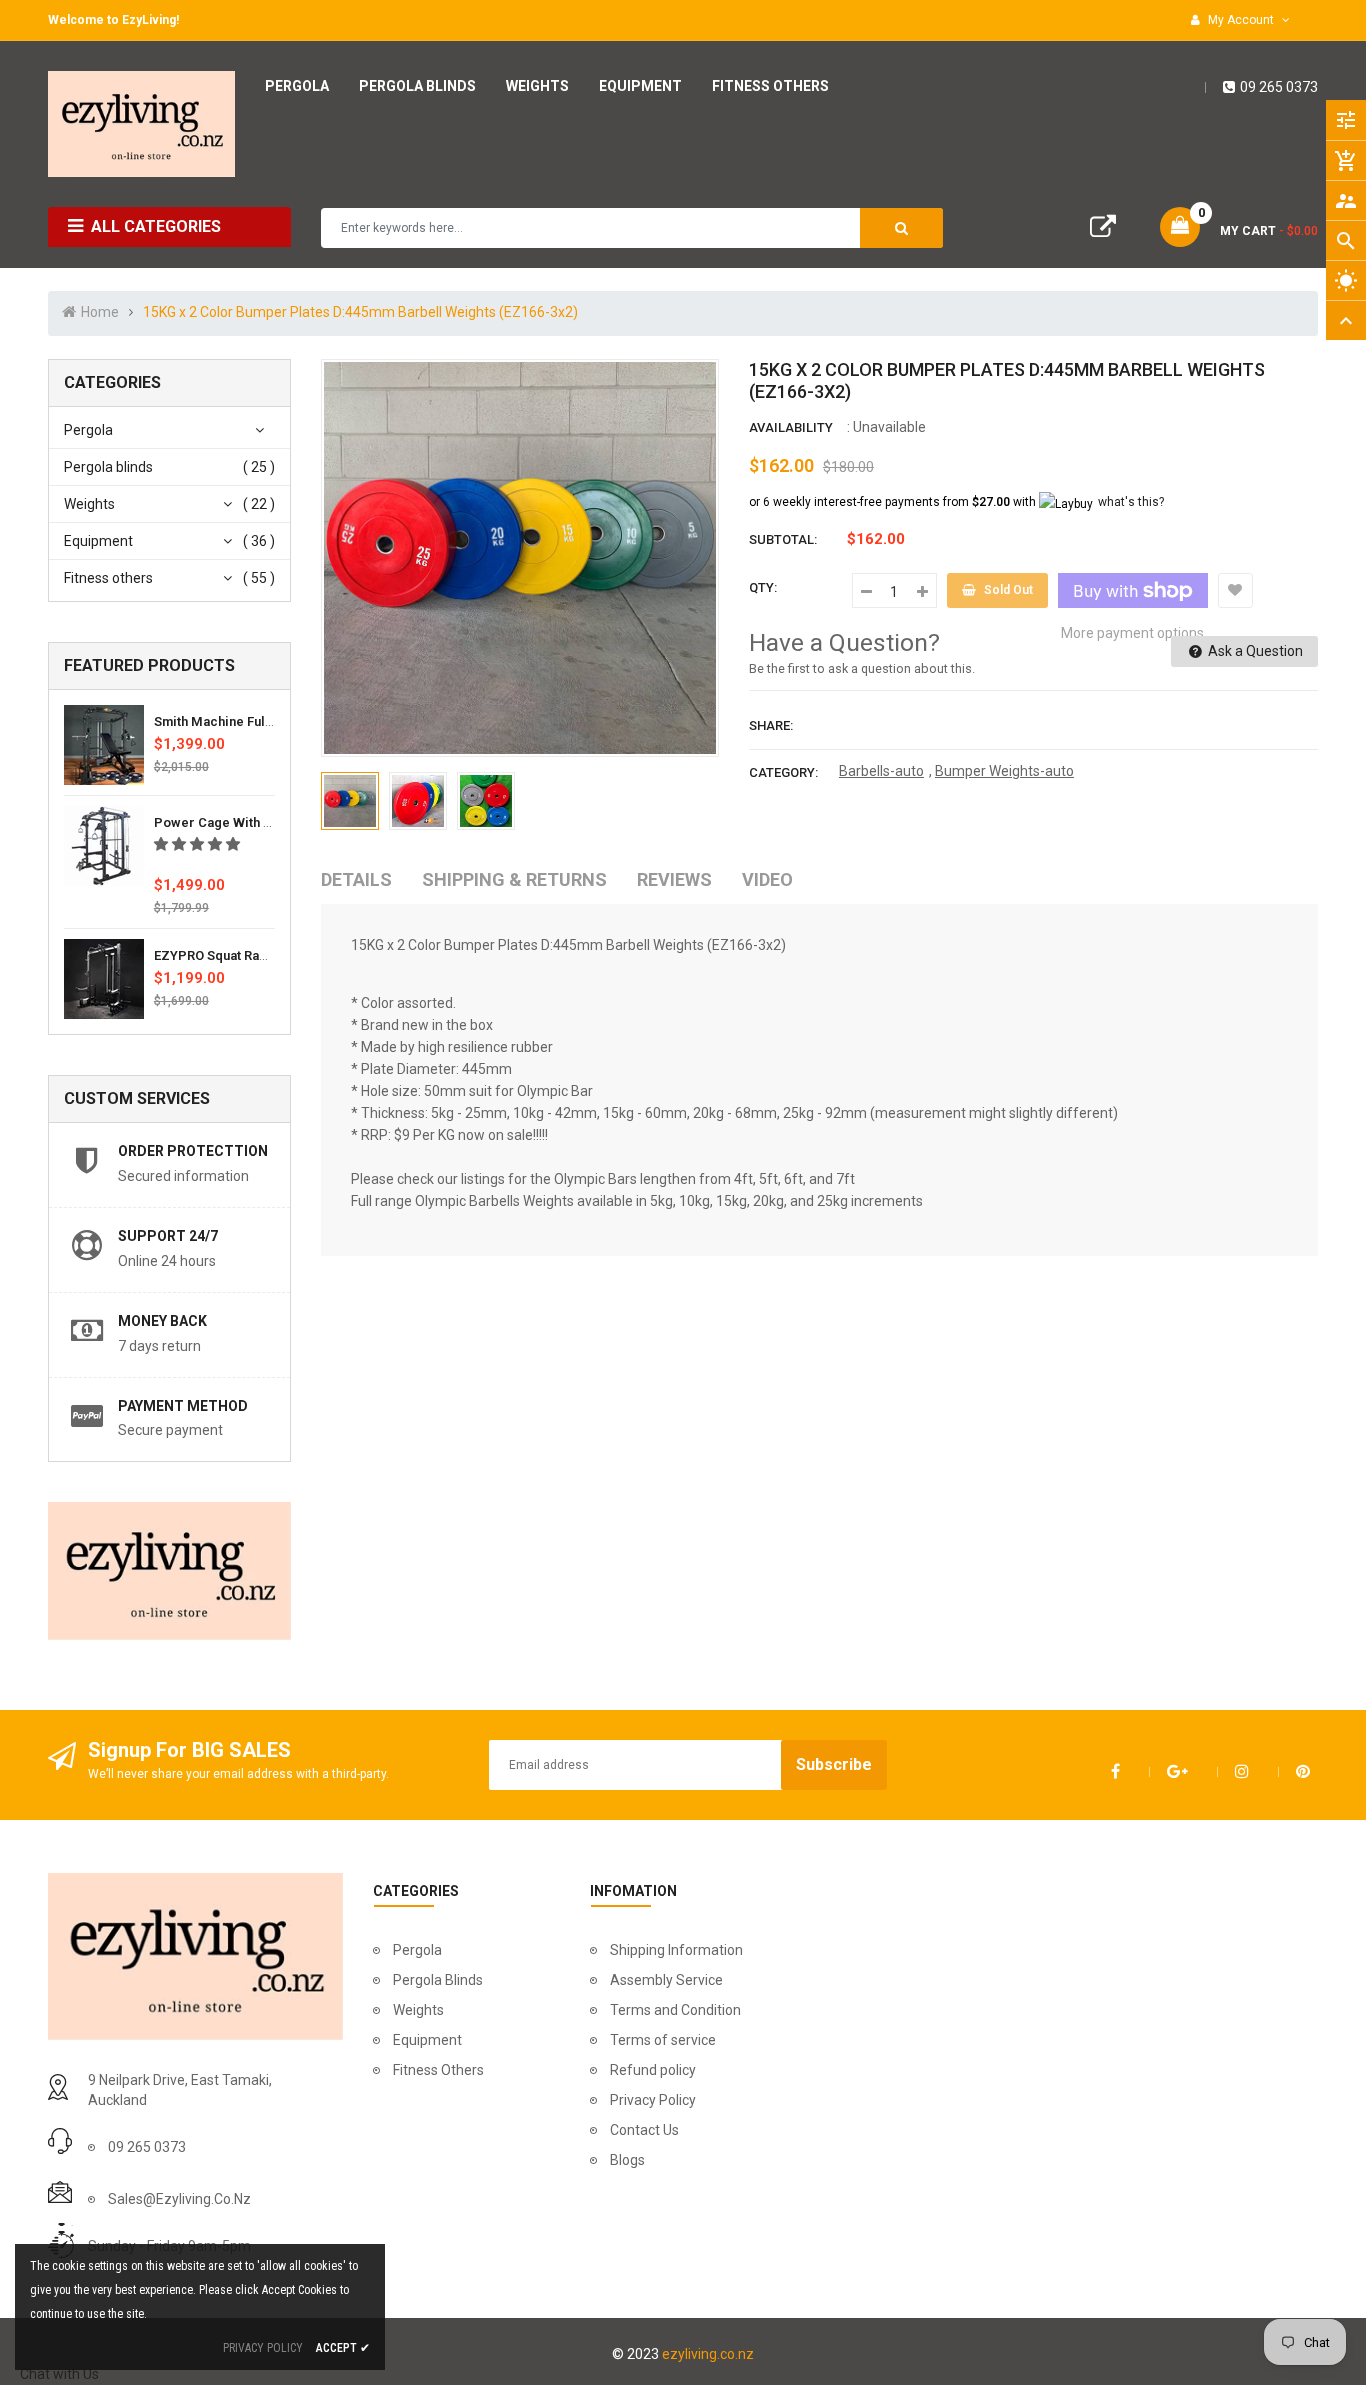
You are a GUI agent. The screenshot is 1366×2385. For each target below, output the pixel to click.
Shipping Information (676, 1950)
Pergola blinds (108, 467)
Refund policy (653, 2070)
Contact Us (644, 2130)
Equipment (98, 541)
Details (356, 879)
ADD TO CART (984, 2334)
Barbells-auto (881, 771)
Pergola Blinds (438, 1980)
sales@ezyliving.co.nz (179, 2199)
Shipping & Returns (514, 879)
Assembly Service (666, 1980)
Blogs (627, 2160)
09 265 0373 (1279, 87)
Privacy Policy (653, 2100)
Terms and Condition (675, 2010)
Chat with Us (59, 2374)
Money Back (162, 1321)
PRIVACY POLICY (263, 2348)
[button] (198, 844)
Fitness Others (438, 2070)
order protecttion (193, 1151)
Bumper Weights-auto (1004, 771)
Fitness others (108, 578)
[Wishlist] (1235, 590)
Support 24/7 (168, 1236)
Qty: (763, 587)
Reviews (674, 879)
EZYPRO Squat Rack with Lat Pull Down (271, 955)
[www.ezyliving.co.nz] (195, 1955)
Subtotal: (783, 539)
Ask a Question (1254, 651)
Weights (89, 504)
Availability (791, 427)
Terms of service (663, 2040)
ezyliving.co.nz (708, 2354)
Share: (771, 725)
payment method (183, 1406)
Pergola (88, 430)
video (767, 879)
